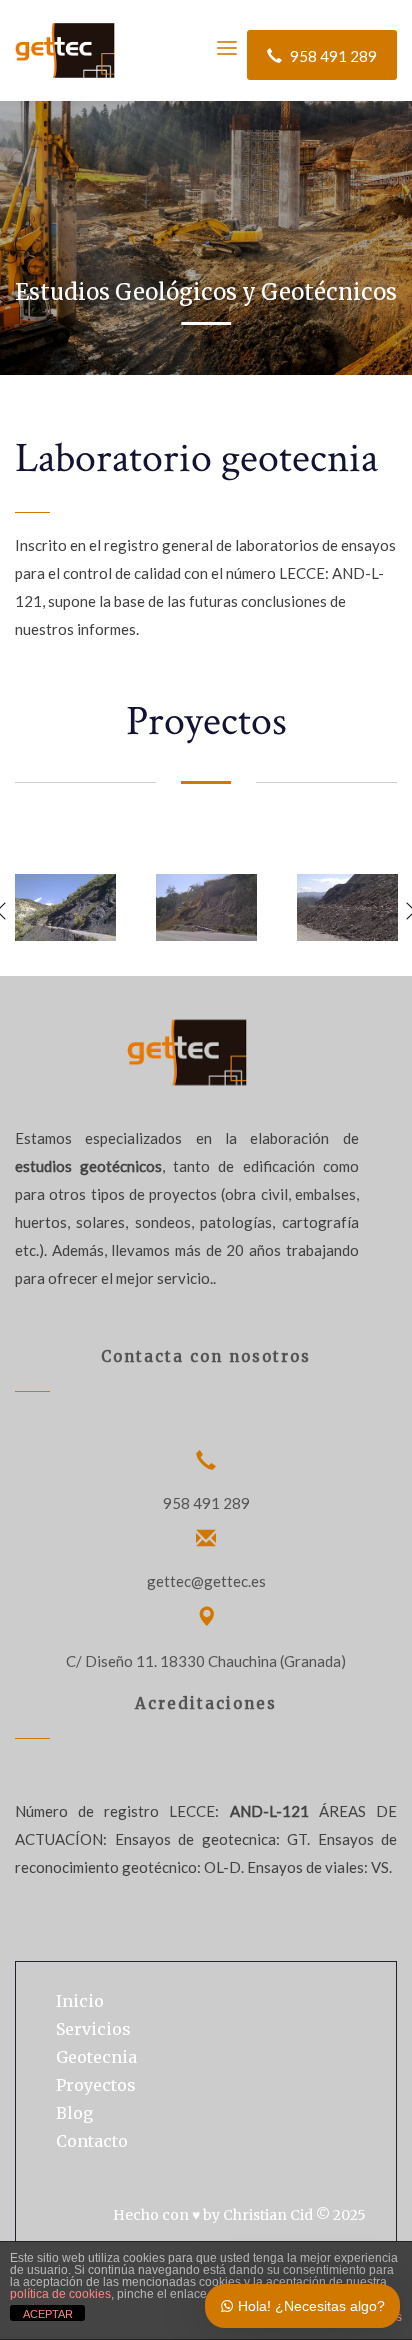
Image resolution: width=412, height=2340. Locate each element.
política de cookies (60, 2294)
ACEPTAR (48, 2314)
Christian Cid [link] (268, 2215)
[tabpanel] (206, 187)
